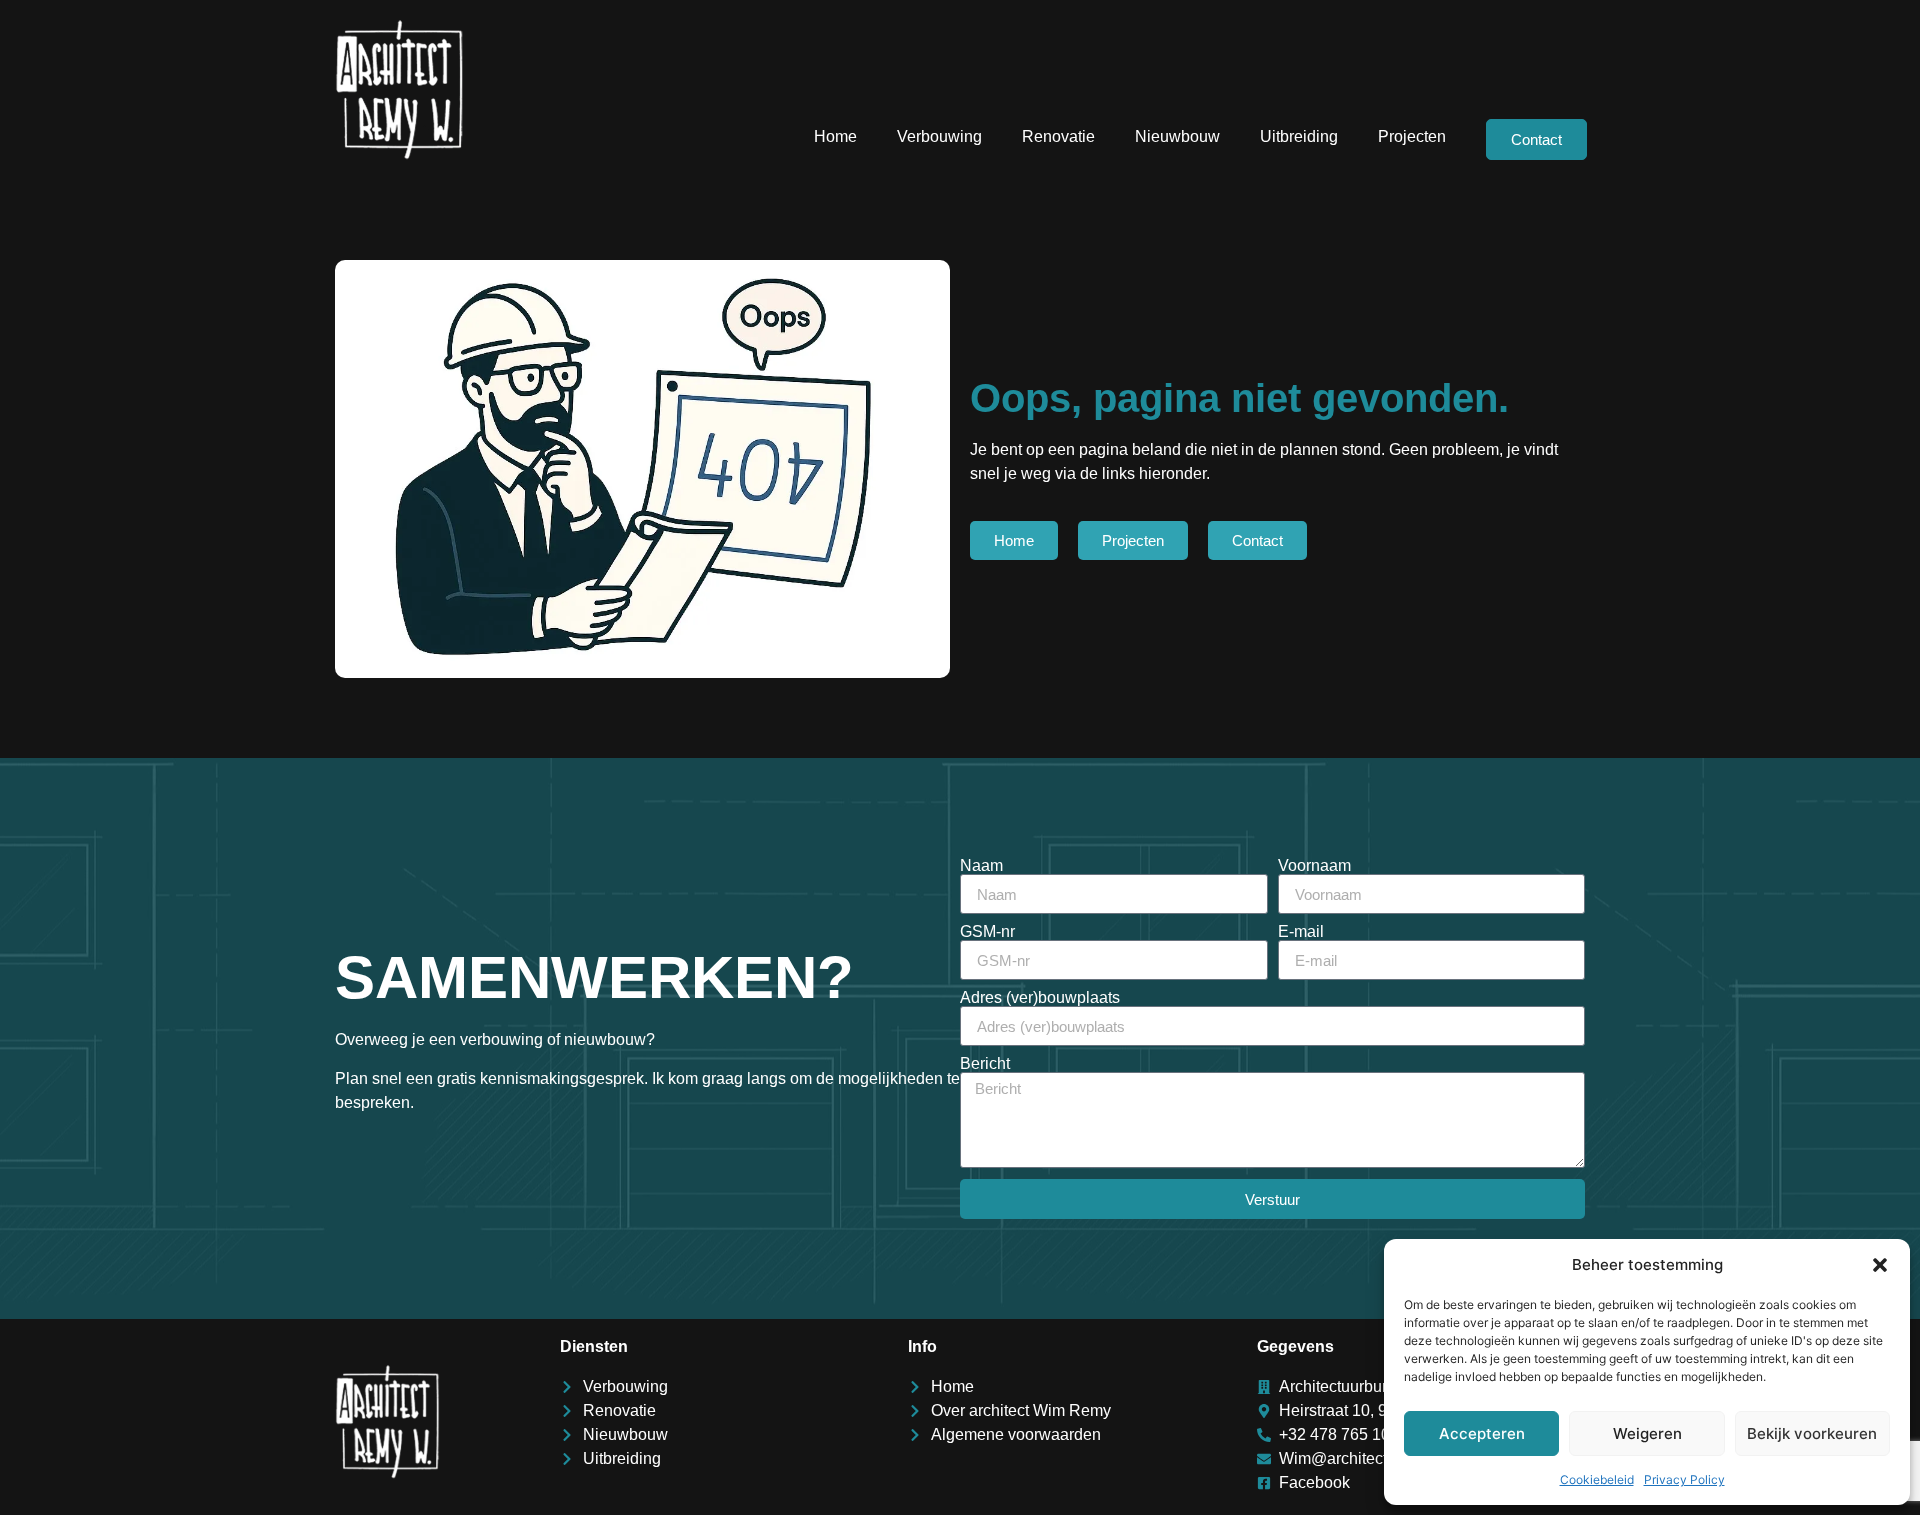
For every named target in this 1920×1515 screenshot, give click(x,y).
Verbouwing (939, 136)
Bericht (985, 1064)
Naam (981, 866)
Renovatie (1058, 136)
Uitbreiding (1299, 136)
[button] (1880, 1265)
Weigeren (1647, 1433)
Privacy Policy (1684, 1479)
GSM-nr (987, 932)
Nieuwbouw (1177, 136)
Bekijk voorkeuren (1812, 1433)
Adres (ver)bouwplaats (1040, 998)
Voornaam (1314, 866)
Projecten (1412, 136)
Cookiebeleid (1597, 1479)
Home (835, 136)
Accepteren (1482, 1433)
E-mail (1301, 932)
